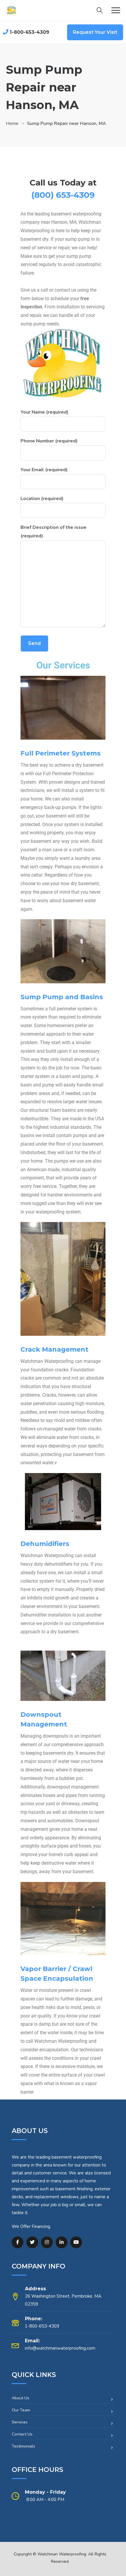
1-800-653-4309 (29, 32)
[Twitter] (32, 2242)
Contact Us (22, 2434)
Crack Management (55, 1349)
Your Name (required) (45, 412)
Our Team (21, 2410)
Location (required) (42, 499)
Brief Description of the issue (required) (53, 532)
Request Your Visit (95, 32)
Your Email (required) (44, 470)
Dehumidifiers (45, 1544)
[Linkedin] (62, 2242)
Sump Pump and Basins (62, 997)
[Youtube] (76, 2242)
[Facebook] (18, 2242)
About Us (21, 2398)
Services (20, 2422)
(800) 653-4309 (63, 195)
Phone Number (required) (49, 441)
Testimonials (23, 2446)
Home (12, 123)
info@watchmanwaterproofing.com (60, 2348)
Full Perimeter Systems (61, 753)
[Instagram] (47, 2242)
